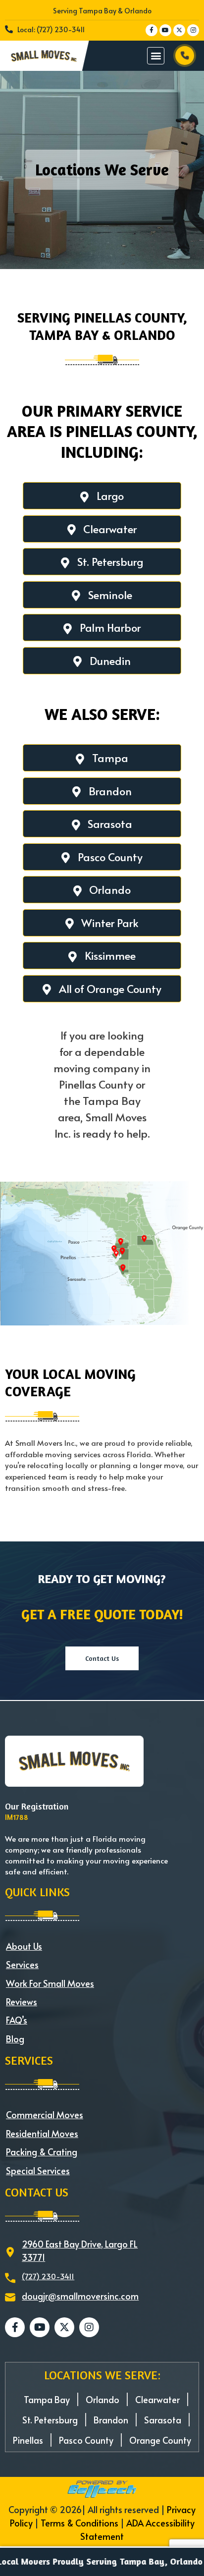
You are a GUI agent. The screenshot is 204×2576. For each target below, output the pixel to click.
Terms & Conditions (79, 2523)
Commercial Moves (45, 2114)
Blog (15, 2039)
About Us (24, 1946)
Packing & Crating (42, 2152)
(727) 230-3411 (48, 2276)
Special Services (38, 2170)
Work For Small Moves (50, 1983)
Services (22, 1964)
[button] (156, 56)
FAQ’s (17, 2020)
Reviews (22, 2001)
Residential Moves (42, 2133)
